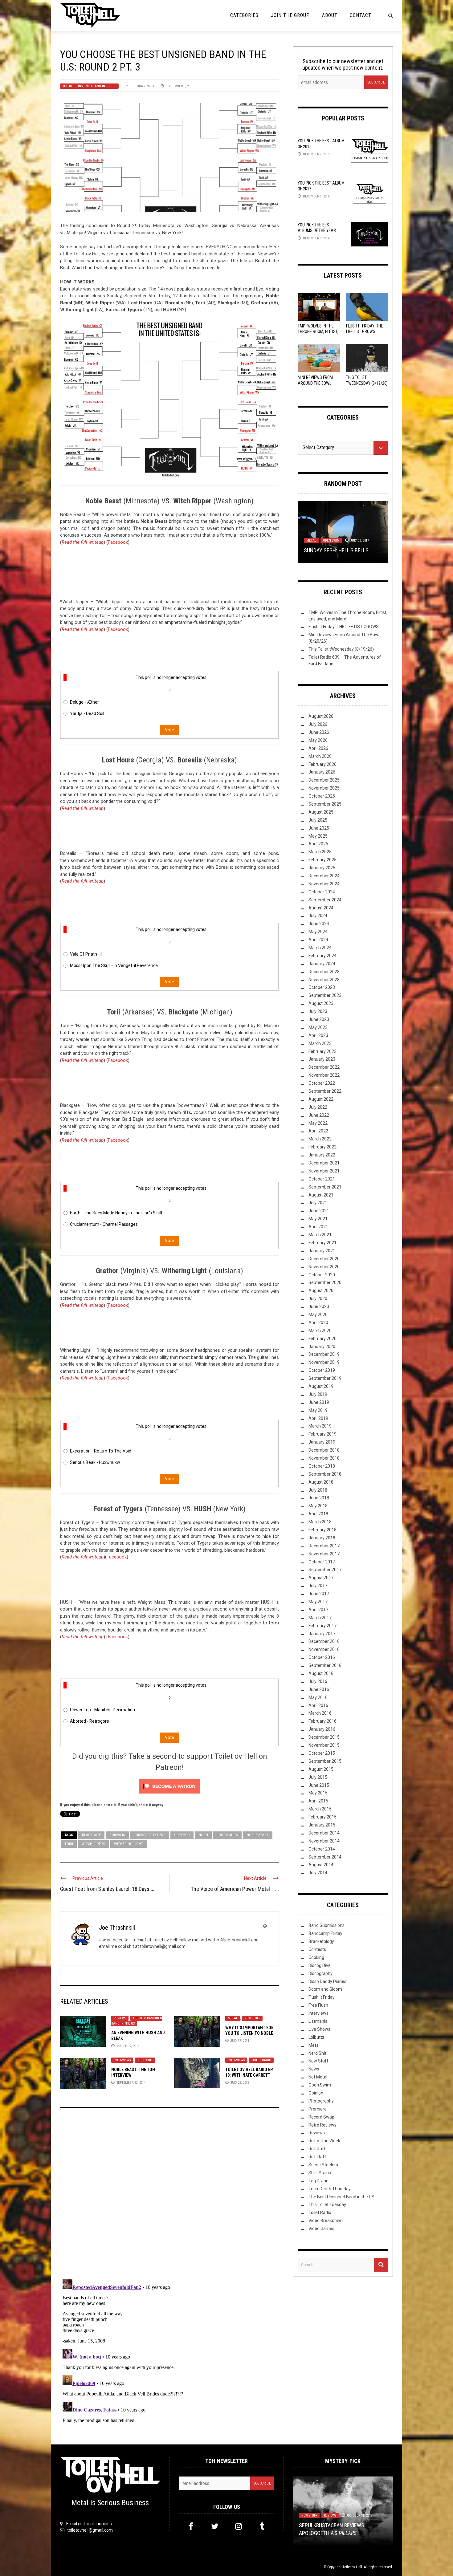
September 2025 (325, 804)
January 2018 (322, 1538)
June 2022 (319, 1115)
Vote (169, 730)
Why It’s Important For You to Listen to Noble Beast (249, 2033)
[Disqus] (169, 2196)
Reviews (120, 2018)
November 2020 (324, 1267)
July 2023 (318, 1011)
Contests (317, 1949)
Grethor (182, 1835)
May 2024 (318, 932)
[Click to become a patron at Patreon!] (169, 1786)
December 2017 (324, 1546)
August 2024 (321, 908)
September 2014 (325, 1857)
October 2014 (322, 1849)
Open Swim (320, 2085)
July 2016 (318, 1681)
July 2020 (318, 1298)
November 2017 (324, 1554)
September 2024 (325, 900)
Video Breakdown (326, 2220)
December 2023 (324, 972)
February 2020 (322, 1339)
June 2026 (319, 732)
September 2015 (325, 1761)
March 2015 (320, 1809)
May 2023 (318, 1027)
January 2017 (322, 1634)
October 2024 (322, 892)
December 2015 (324, 1737)
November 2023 (324, 980)
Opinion (316, 2093)
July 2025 (318, 820)
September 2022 (325, 1091)
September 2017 (325, 1570)
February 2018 (322, 1530)
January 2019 (322, 1442)
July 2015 (318, 1777)
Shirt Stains (320, 2173)
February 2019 (322, 1434)
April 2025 (318, 844)
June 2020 (319, 1306)
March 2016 (320, 1713)
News (314, 2069)
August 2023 (321, 1003)
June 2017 (319, 1594)
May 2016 (318, 1697)
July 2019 (318, 1394)
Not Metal (318, 2077)
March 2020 (320, 1331)
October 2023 (322, 987)
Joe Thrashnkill (142, 86)
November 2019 (324, 1362)
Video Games (321, 2229)
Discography (320, 1973)
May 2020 (318, 1314)
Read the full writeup (83, 542)
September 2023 (325, 995)
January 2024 (322, 964)
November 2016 (324, 1649)
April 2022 (318, 1131)
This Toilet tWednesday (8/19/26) (341, 649)
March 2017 (320, 1618)
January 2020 (322, 1347)
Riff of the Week (324, 2141)
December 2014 (324, 1833)
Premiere (318, 2109)
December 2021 (324, 1163)
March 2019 (320, 1426)
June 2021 (319, 1211)
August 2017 (321, 1578)
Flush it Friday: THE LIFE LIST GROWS (344, 627)
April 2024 (318, 940)
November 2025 (324, 788)
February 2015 (322, 1817)
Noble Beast (258, 1835)
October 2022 (322, 1083)
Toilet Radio (261, 2060)
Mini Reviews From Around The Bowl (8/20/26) (315, 383)
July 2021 (318, 1203)
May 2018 (318, 1506)
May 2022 (318, 1123)
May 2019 (318, 1410)
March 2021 (320, 1235)
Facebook (118, 542)
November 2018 (324, 1458)
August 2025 (321, 812)
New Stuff (252, 2018)
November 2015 (324, 1745)
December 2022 (324, 1067)
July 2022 (318, 1107)
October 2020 (322, 1275)
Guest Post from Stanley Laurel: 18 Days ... (107, 1889)
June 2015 (319, 1785)
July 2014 (318, 1873)
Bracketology (321, 1941)
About (330, 15)
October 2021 (322, 1179)
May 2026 (318, 740)
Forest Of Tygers (150, 1835)
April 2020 (318, 1323)
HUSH (203, 1835)
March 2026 (320, 756)
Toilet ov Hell (352, 2567)
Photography (321, 2101)
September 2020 (325, 1282)
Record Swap (321, 2117)
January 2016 (322, 1729)
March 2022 (320, 1139)
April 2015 (318, 1801)
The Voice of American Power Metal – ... (235, 1889)
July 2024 (318, 916)
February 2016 (322, 1721)
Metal (233, 2018)
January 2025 (322, 868)
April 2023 (318, 1035)
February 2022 (322, 1147)
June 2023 (319, 1019)
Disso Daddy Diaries (327, 1981)
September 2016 (325, 1665)
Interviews (122, 2060)
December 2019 (324, 1354)
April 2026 (318, 748)
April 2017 (318, 1610)
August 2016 (321, 1673)
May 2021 (318, 1219)
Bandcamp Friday (325, 1933)
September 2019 (325, 1378)
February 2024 (322, 956)
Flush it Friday (322, 1997)
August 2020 (321, 1290)
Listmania (318, 2021)
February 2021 (322, 1243)
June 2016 (319, 1689)
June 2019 (319, 1402)
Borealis (117, 1835)
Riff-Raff (317, 2157)
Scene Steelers (323, 2165)
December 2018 (324, 1450)
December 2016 (324, 1641)
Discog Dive (320, 1965)
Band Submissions (326, 1925)
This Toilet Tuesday (327, 2204)
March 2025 (320, 852)
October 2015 (322, 1753)
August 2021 (321, 1195)
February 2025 (322, 860)
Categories (244, 15)
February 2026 (322, 764)
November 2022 (324, 1075)
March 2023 (320, 1043)
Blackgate (91, 1835)
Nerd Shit (145, 2060)
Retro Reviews (322, 2125)
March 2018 (320, 1522)
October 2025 (322, 796)
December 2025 (324, 780)
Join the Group (290, 15)
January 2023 (322, 1059)
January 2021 (322, 1251)
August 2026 (321, 716)
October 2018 (322, 1466)
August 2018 (321, 1482)
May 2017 (318, 1602)
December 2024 (324, 876)
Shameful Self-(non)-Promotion (340, 2533)
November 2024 (324, 884)
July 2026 (318, 724)
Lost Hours (227, 1835)
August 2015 (321, 1769)
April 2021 (318, 1227)
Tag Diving (318, 2181)
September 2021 (325, 1187)
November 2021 (324, 1171)
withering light (129, 1844)
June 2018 (319, 1498)
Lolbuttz (313, 533)
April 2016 (318, 1705)
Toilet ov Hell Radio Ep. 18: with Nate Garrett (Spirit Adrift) (249, 2075)
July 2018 (318, 1490)
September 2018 (325, 1474)
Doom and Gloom (325, 1989)
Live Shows (319, 2029)
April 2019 (318, 1418)
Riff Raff (317, 2149)
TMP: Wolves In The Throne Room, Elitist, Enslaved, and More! (318, 331)
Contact (361, 15)
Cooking (316, 1957)
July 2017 (318, 1586)
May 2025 (318, 836)
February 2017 (322, 1626)
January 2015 (322, 1825)
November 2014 (324, 1841)
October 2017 (322, 1562)
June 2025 (319, 828)
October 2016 (322, 1657)
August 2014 (321, 1865)
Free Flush (318, 2005)
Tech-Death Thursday (330, 2189)
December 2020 (324, 1259)
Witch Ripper (94, 1844)
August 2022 (321, 1099)
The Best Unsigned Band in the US (89, 86)
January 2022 (322, 1155)
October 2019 (322, 1370)
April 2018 (318, 1514)
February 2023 (322, 1051)
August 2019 (321, 1386)
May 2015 (318, 1793)
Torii (69, 1844)
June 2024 (319, 924)
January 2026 (322, 772)
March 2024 (320, 948)
